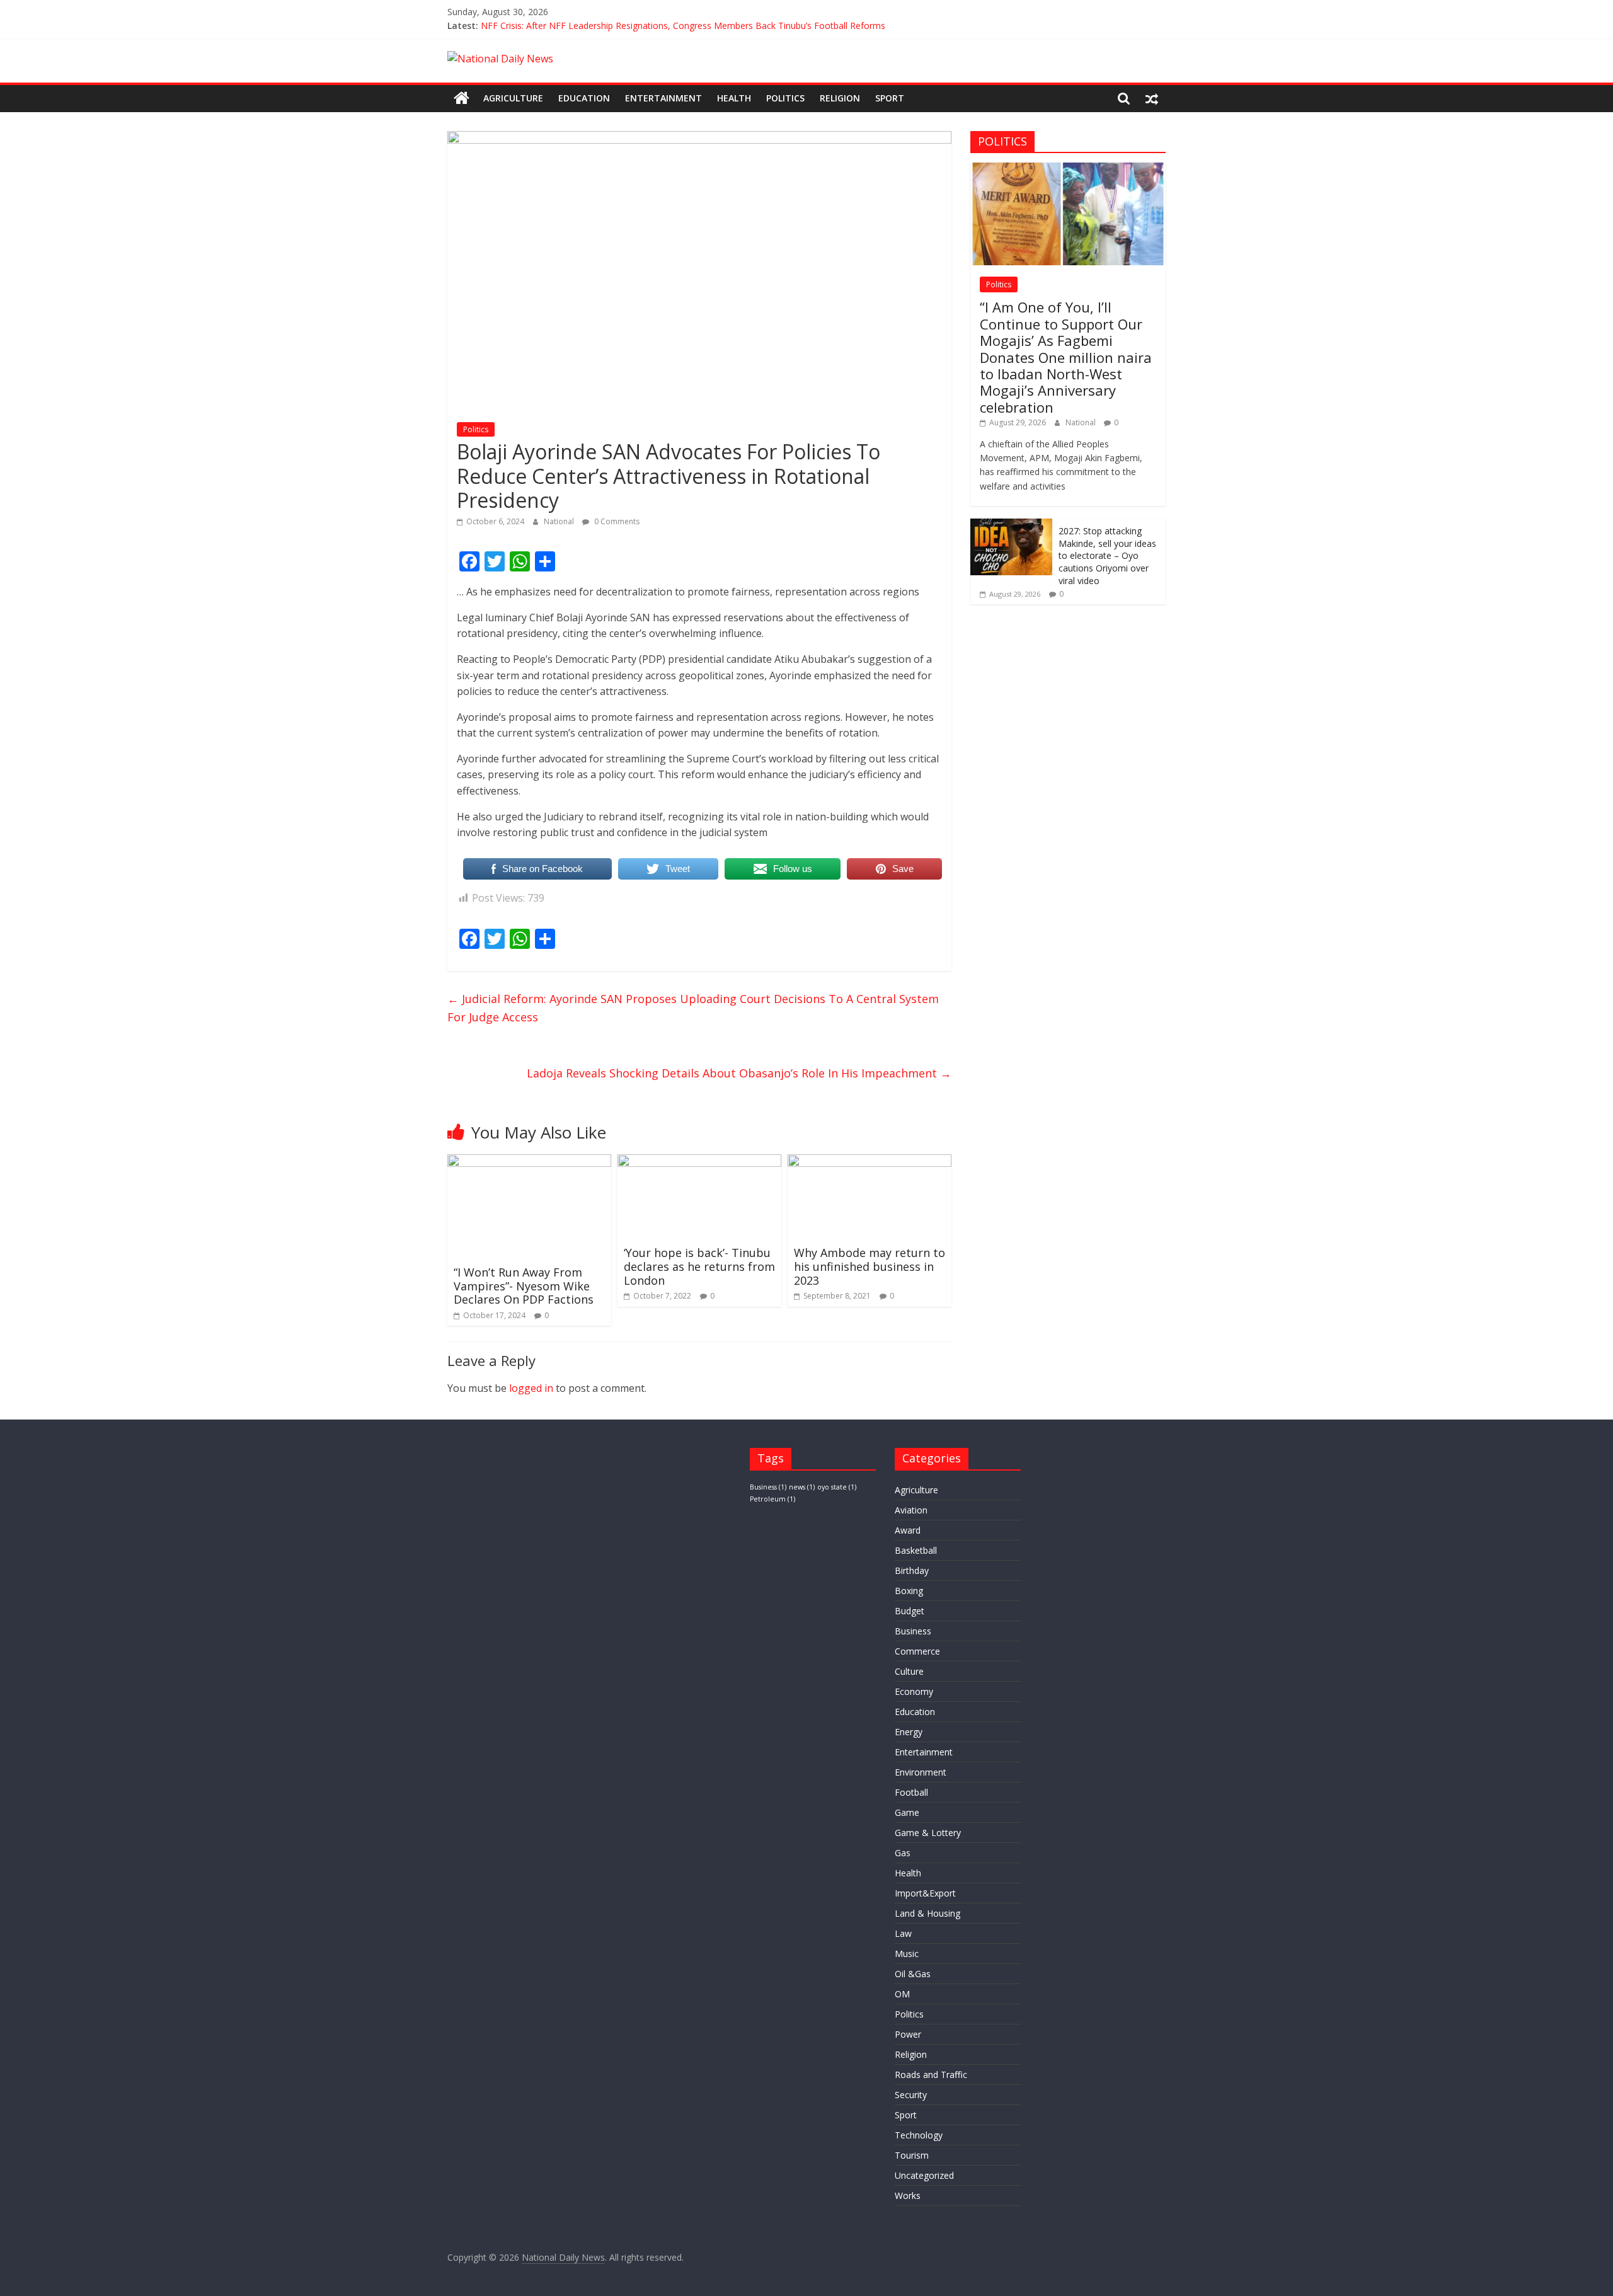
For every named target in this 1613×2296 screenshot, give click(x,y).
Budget (910, 1611)
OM (902, 1994)
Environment (921, 1772)
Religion (840, 98)
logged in (531, 1388)
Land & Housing (927, 1913)
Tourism (912, 2155)
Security (911, 2095)
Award (908, 1530)
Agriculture (513, 98)
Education (584, 98)
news (802, 1487)
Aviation (911, 1510)
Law (903, 1933)
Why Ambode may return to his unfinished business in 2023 (870, 1266)
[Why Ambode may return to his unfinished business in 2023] (870, 1162)
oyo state (837, 1487)
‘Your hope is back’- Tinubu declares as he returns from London (699, 1266)
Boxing (909, 1591)
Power (908, 2034)
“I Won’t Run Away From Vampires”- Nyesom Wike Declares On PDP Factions (524, 1286)
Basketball (916, 1550)
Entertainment (663, 98)
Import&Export (925, 1893)
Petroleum (772, 1499)
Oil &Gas (913, 1974)
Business (768, 1487)
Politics (785, 98)
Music (907, 1954)
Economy (914, 1691)
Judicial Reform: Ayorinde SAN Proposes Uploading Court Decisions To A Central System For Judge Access (693, 1008)
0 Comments (616, 521)
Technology (919, 2135)
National (560, 521)
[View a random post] (1152, 98)
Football (911, 1792)
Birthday (912, 1570)
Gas (903, 1853)
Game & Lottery (928, 1833)
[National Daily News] (462, 98)
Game (907, 1812)
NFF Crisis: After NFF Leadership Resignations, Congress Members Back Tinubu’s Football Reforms (683, 26)
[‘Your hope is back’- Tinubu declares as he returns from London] (699, 1162)
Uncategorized (924, 2175)
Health (734, 98)
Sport (890, 98)
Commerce (917, 1651)
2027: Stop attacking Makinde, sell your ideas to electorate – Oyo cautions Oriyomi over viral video (1107, 555)
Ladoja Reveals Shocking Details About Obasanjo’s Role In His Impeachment (739, 1073)
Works (908, 2196)
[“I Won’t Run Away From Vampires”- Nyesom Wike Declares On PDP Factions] (529, 1162)
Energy (909, 1732)
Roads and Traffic (931, 2075)
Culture (909, 1671)
